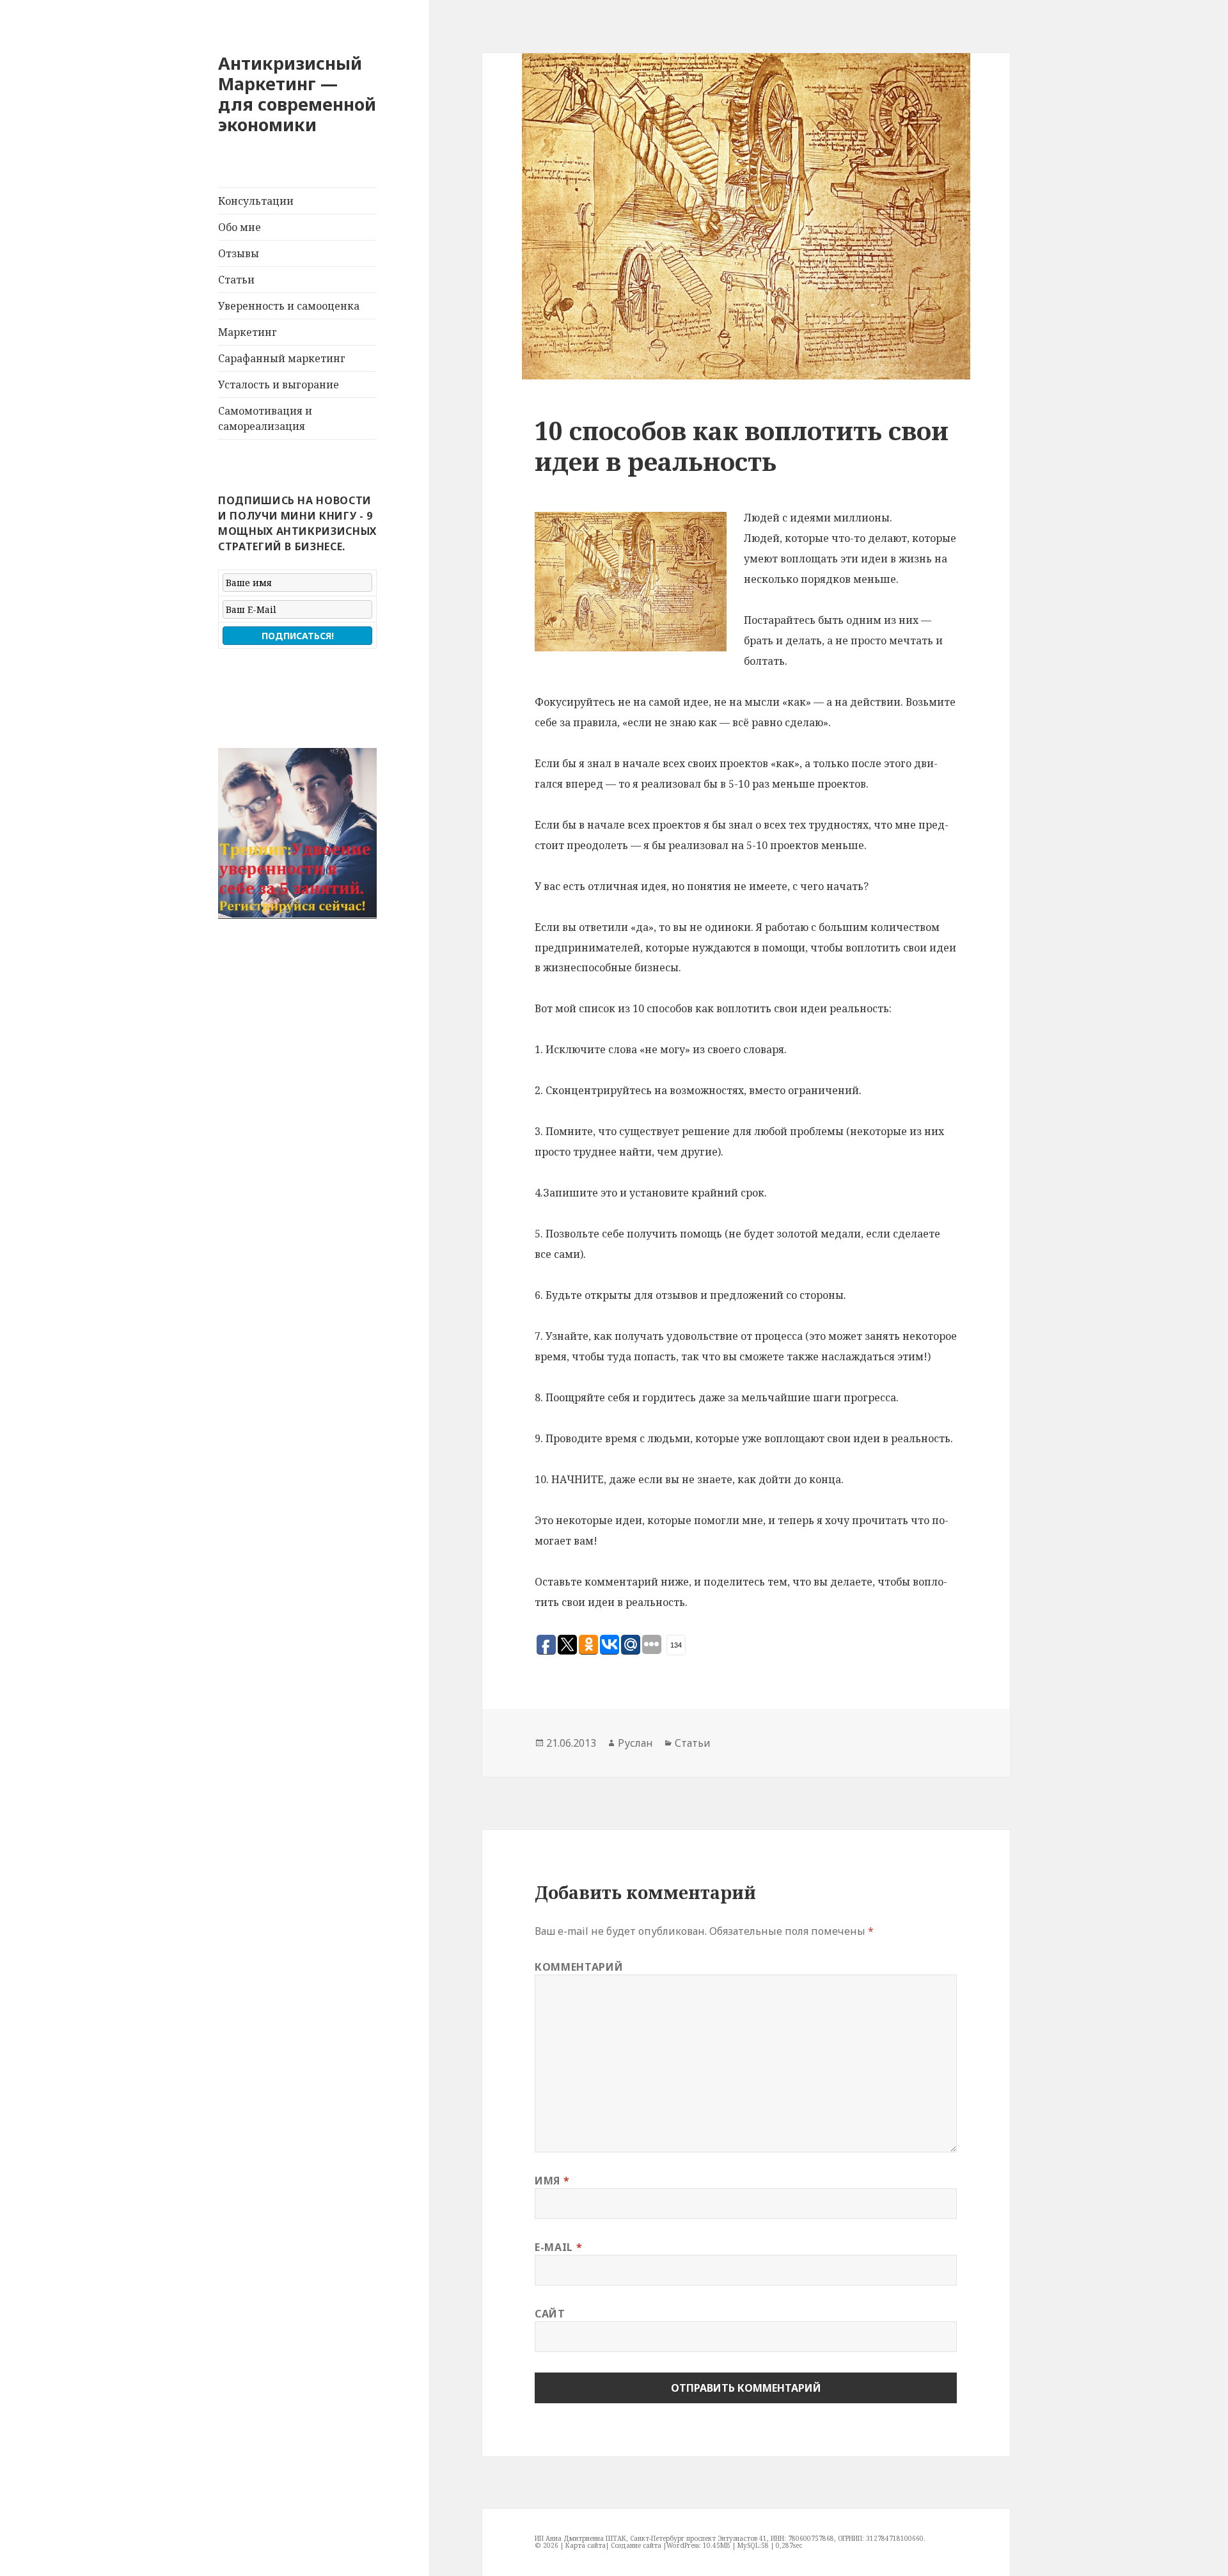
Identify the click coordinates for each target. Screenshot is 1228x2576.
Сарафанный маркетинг (282, 358)
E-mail (558, 2247)
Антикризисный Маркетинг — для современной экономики (297, 94)
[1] (229, 908)
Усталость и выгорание (279, 385)
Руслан (635, 1743)
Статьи (236, 280)
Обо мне (240, 227)
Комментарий (579, 1967)
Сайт (550, 2314)
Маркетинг (248, 332)
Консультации (256, 201)
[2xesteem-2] (297, 833)
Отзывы (239, 253)
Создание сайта (636, 2545)
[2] (241, 908)
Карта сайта (586, 2545)
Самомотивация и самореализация (265, 418)
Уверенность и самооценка (289, 306)
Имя (552, 2181)
